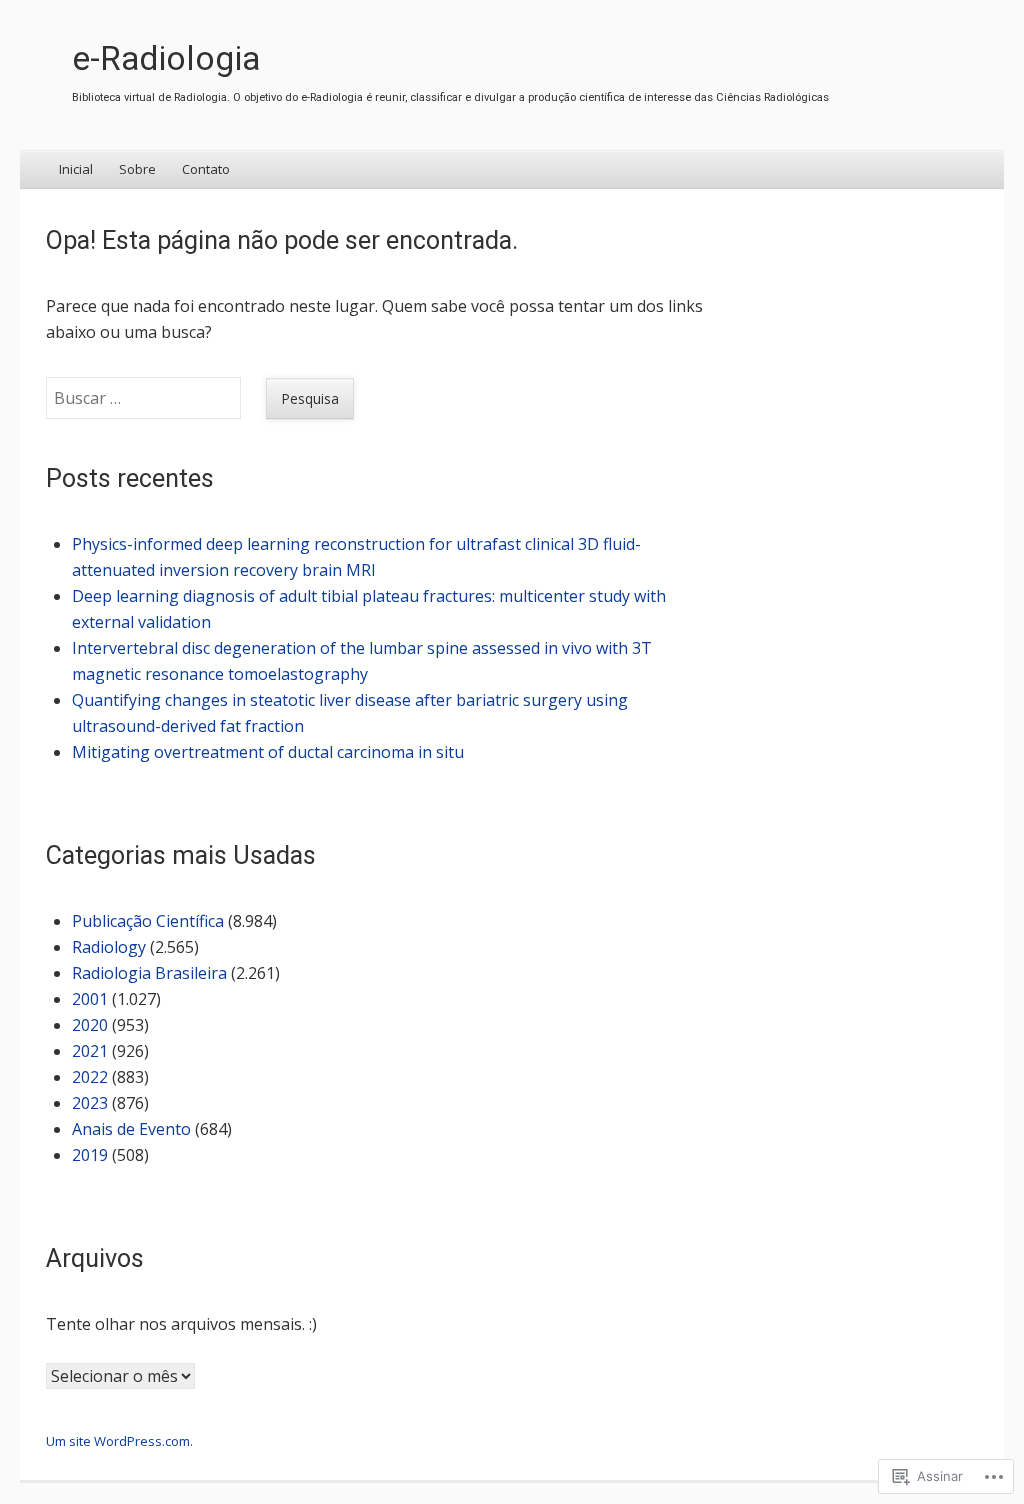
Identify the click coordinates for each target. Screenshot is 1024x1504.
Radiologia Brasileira (149, 973)
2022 (90, 1077)
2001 (90, 999)
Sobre (137, 169)
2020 (90, 1025)
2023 (90, 1103)
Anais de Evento (131, 1129)
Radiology (109, 947)
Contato (206, 169)
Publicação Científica (148, 921)
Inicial (76, 169)
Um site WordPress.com (118, 1441)
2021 (90, 1051)
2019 (90, 1155)
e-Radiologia (166, 58)
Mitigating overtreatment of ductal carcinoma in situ (268, 752)
